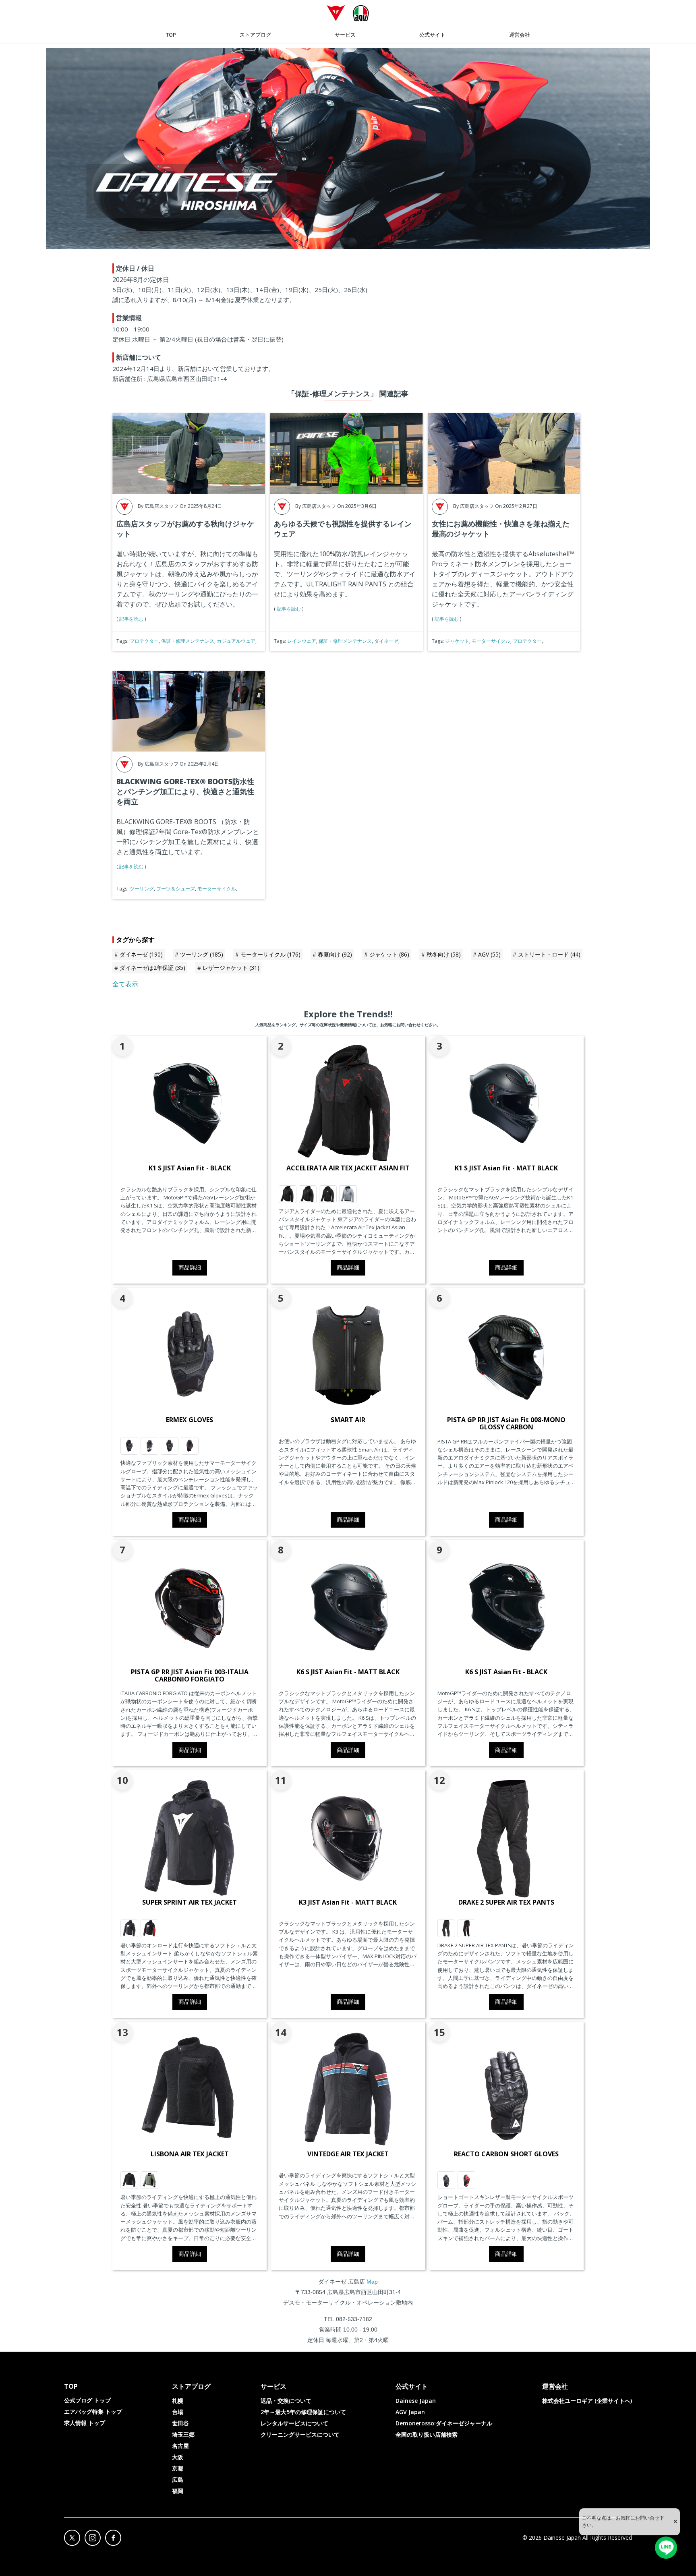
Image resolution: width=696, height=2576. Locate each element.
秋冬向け (444, 954)
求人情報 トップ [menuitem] (85, 2423)
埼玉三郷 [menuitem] (183, 2434)
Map (372, 2282)
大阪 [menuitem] (178, 2457)
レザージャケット (231, 968)
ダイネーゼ (386, 641)
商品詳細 (190, 1267)
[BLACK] (129, 2180)
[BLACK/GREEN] (149, 1446)
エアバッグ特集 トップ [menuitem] (93, 2411)
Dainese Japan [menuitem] (416, 2401)
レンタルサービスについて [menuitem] (294, 2423)
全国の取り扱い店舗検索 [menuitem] (427, 2434)
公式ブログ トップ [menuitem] (87, 2400)
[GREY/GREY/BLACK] (348, 1194)
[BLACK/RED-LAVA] (190, 1446)
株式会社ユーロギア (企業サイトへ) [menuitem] (587, 2401)
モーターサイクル (491, 641)
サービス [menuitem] (345, 35)
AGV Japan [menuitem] (410, 2412)
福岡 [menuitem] (178, 2491)
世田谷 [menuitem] (180, 2423)
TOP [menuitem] (171, 35)
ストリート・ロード (549, 954)
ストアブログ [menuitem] (255, 35)
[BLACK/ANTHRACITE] (129, 1446)
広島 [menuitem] (178, 2480)
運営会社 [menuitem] (520, 35)
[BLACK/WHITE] (129, 1928)
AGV (489, 954)
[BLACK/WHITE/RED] (149, 1928)
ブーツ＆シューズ (176, 889)
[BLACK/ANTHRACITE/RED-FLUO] (466, 1928)
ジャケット (457, 641)
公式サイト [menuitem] (432, 35)
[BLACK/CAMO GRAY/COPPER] (308, 1194)
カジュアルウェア (236, 641)
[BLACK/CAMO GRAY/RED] (288, 1194)
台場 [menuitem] (178, 2412)
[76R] (149, 2180)
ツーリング (142, 889)
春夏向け (335, 954)
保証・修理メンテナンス (188, 641)
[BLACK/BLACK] (446, 1928)
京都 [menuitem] (178, 2468)
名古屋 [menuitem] (180, 2446)
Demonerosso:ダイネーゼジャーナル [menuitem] (444, 2423)
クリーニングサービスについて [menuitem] (300, 2434)
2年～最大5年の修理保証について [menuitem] (303, 2412)
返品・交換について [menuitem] (286, 2401)
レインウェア (302, 641)
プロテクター (144, 641)
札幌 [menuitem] (178, 2401)
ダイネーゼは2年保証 (152, 968)
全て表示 (125, 984)
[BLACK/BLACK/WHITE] (328, 1194)
